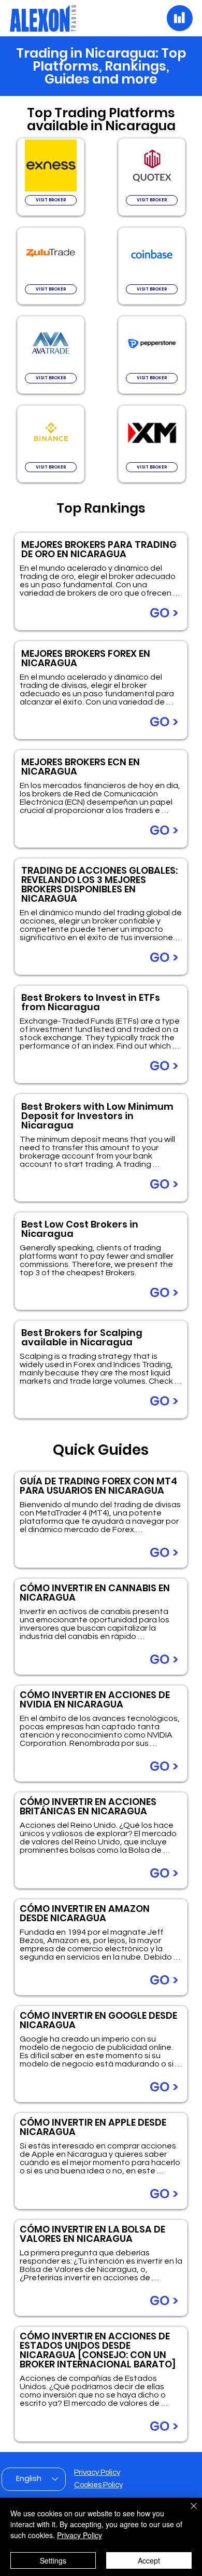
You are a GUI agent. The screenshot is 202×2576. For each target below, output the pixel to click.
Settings (53, 2560)
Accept (149, 2560)
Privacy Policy (97, 2472)
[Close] (187, 2512)
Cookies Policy (98, 2485)
